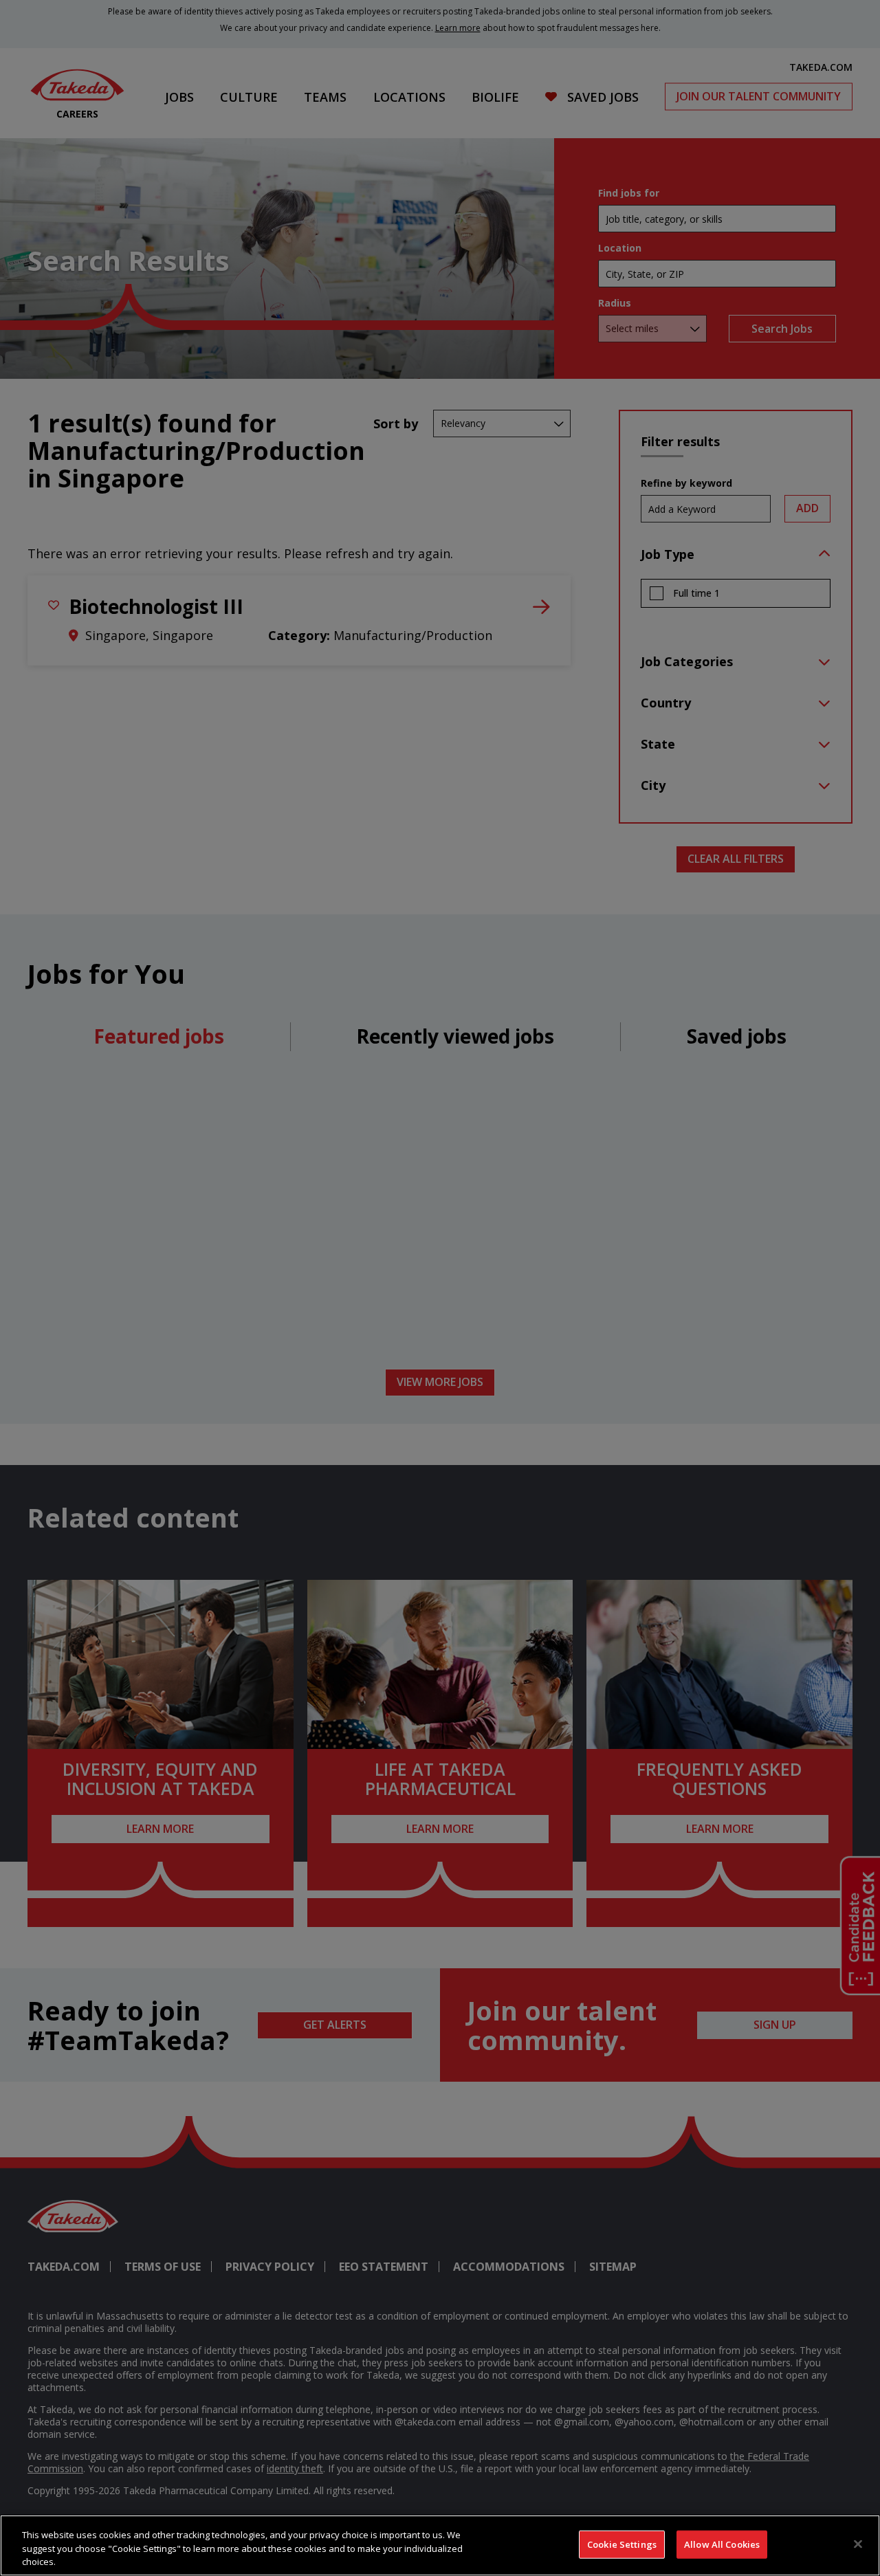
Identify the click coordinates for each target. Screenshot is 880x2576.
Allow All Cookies (722, 2544)
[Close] (858, 2544)
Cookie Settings (622, 2544)
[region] (440, 2545)
